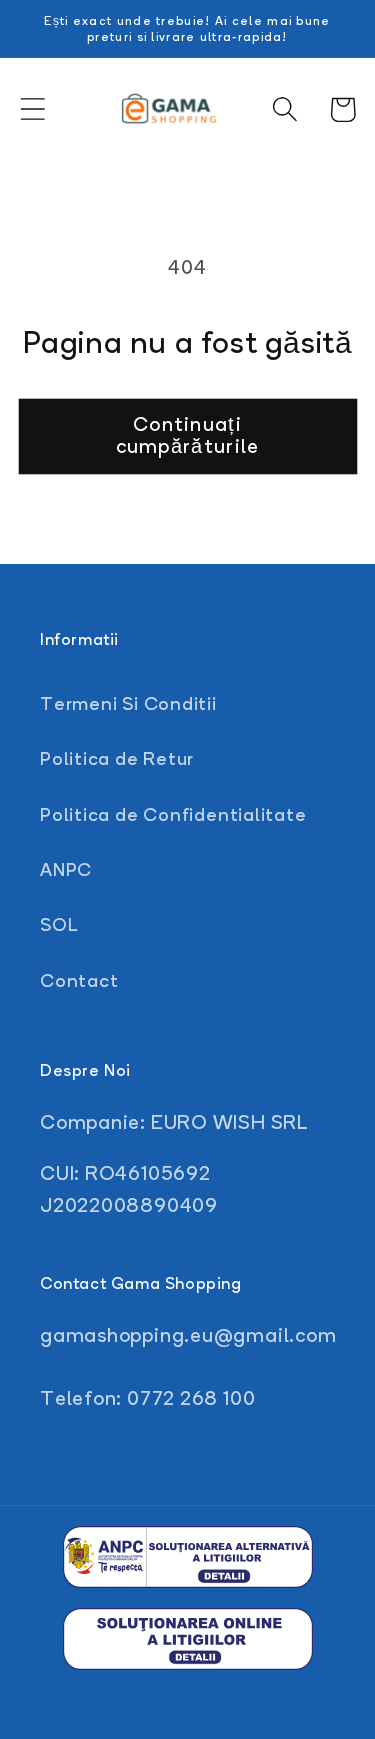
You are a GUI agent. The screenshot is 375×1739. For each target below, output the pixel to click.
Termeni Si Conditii (128, 703)
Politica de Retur (117, 758)
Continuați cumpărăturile (188, 435)
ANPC (66, 869)
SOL (59, 924)
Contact (79, 980)
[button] (32, 109)
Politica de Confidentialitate (173, 814)
